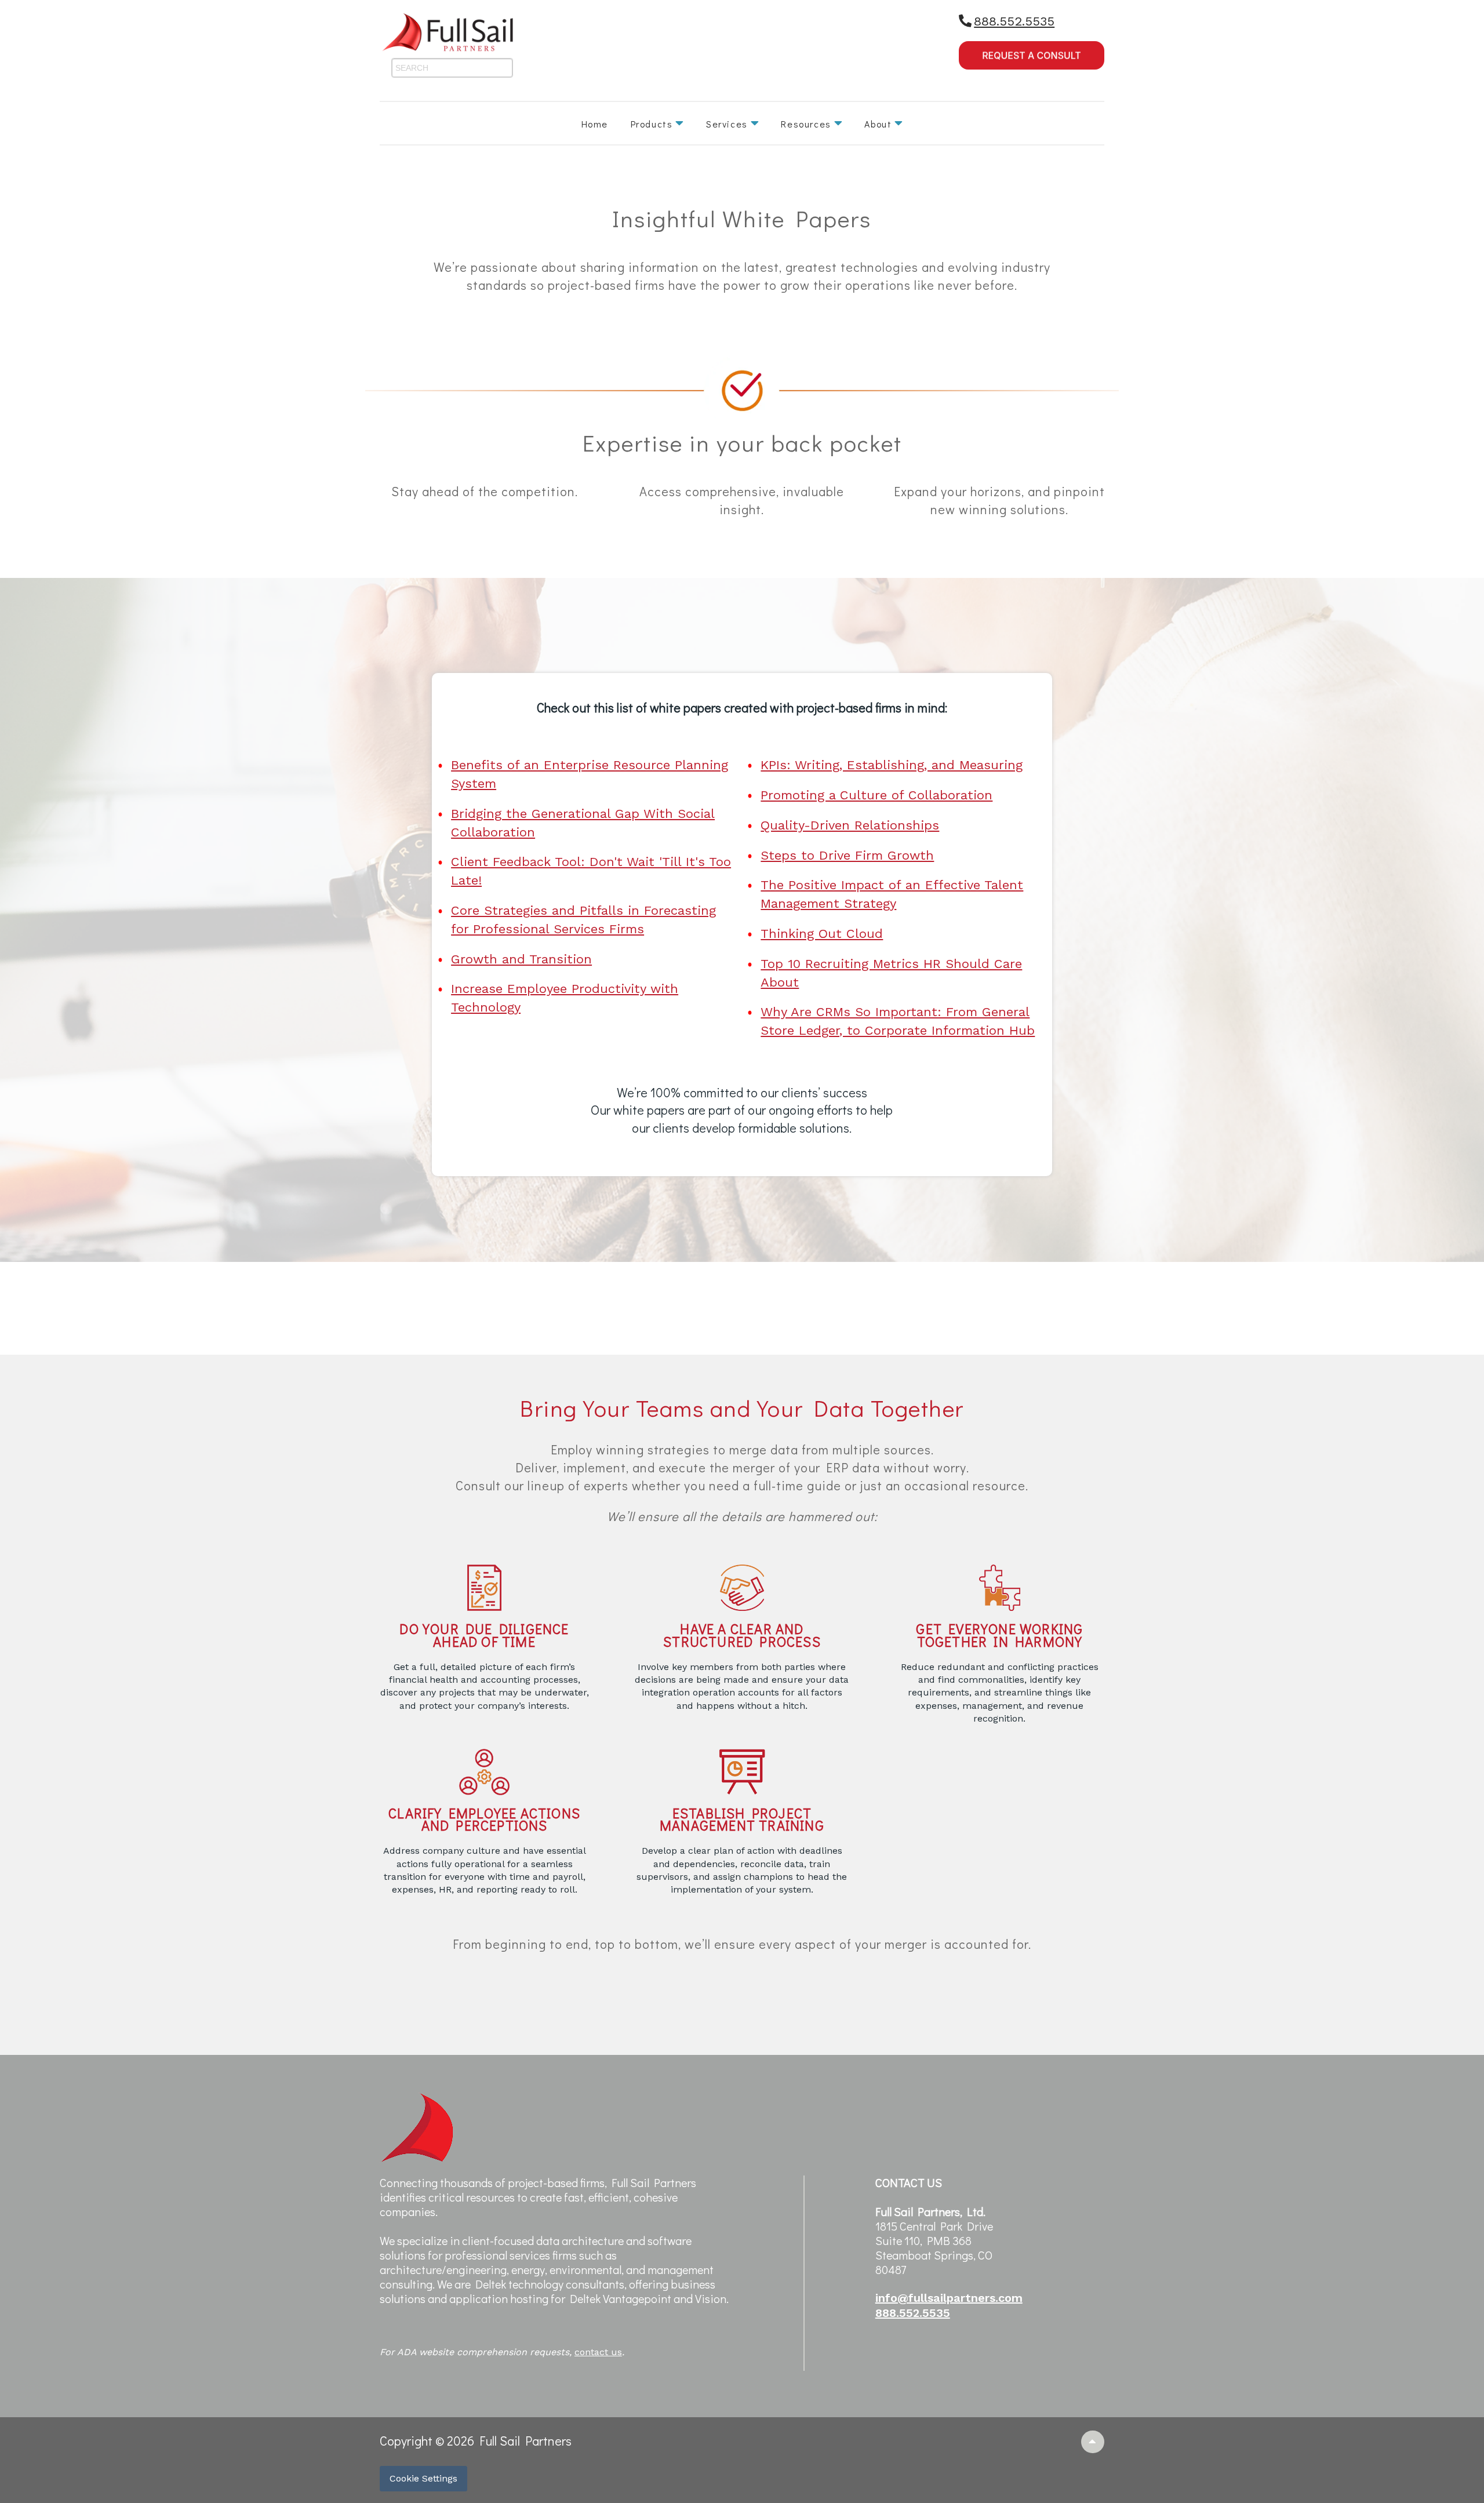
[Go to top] (1093, 2442)
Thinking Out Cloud (822, 934)
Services (727, 124)
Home (595, 124)
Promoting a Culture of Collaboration (876, 795)
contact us (598, 2352)
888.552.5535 (1014, 21)
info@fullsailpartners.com (949, 2298)
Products (652, 124)
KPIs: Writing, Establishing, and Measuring (892, 765)
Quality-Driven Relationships (850, 825)
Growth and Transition (521, 959)
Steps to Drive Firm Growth (847, 855)
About (878, 124)
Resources (806, 124)
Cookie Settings (423, 2478)
